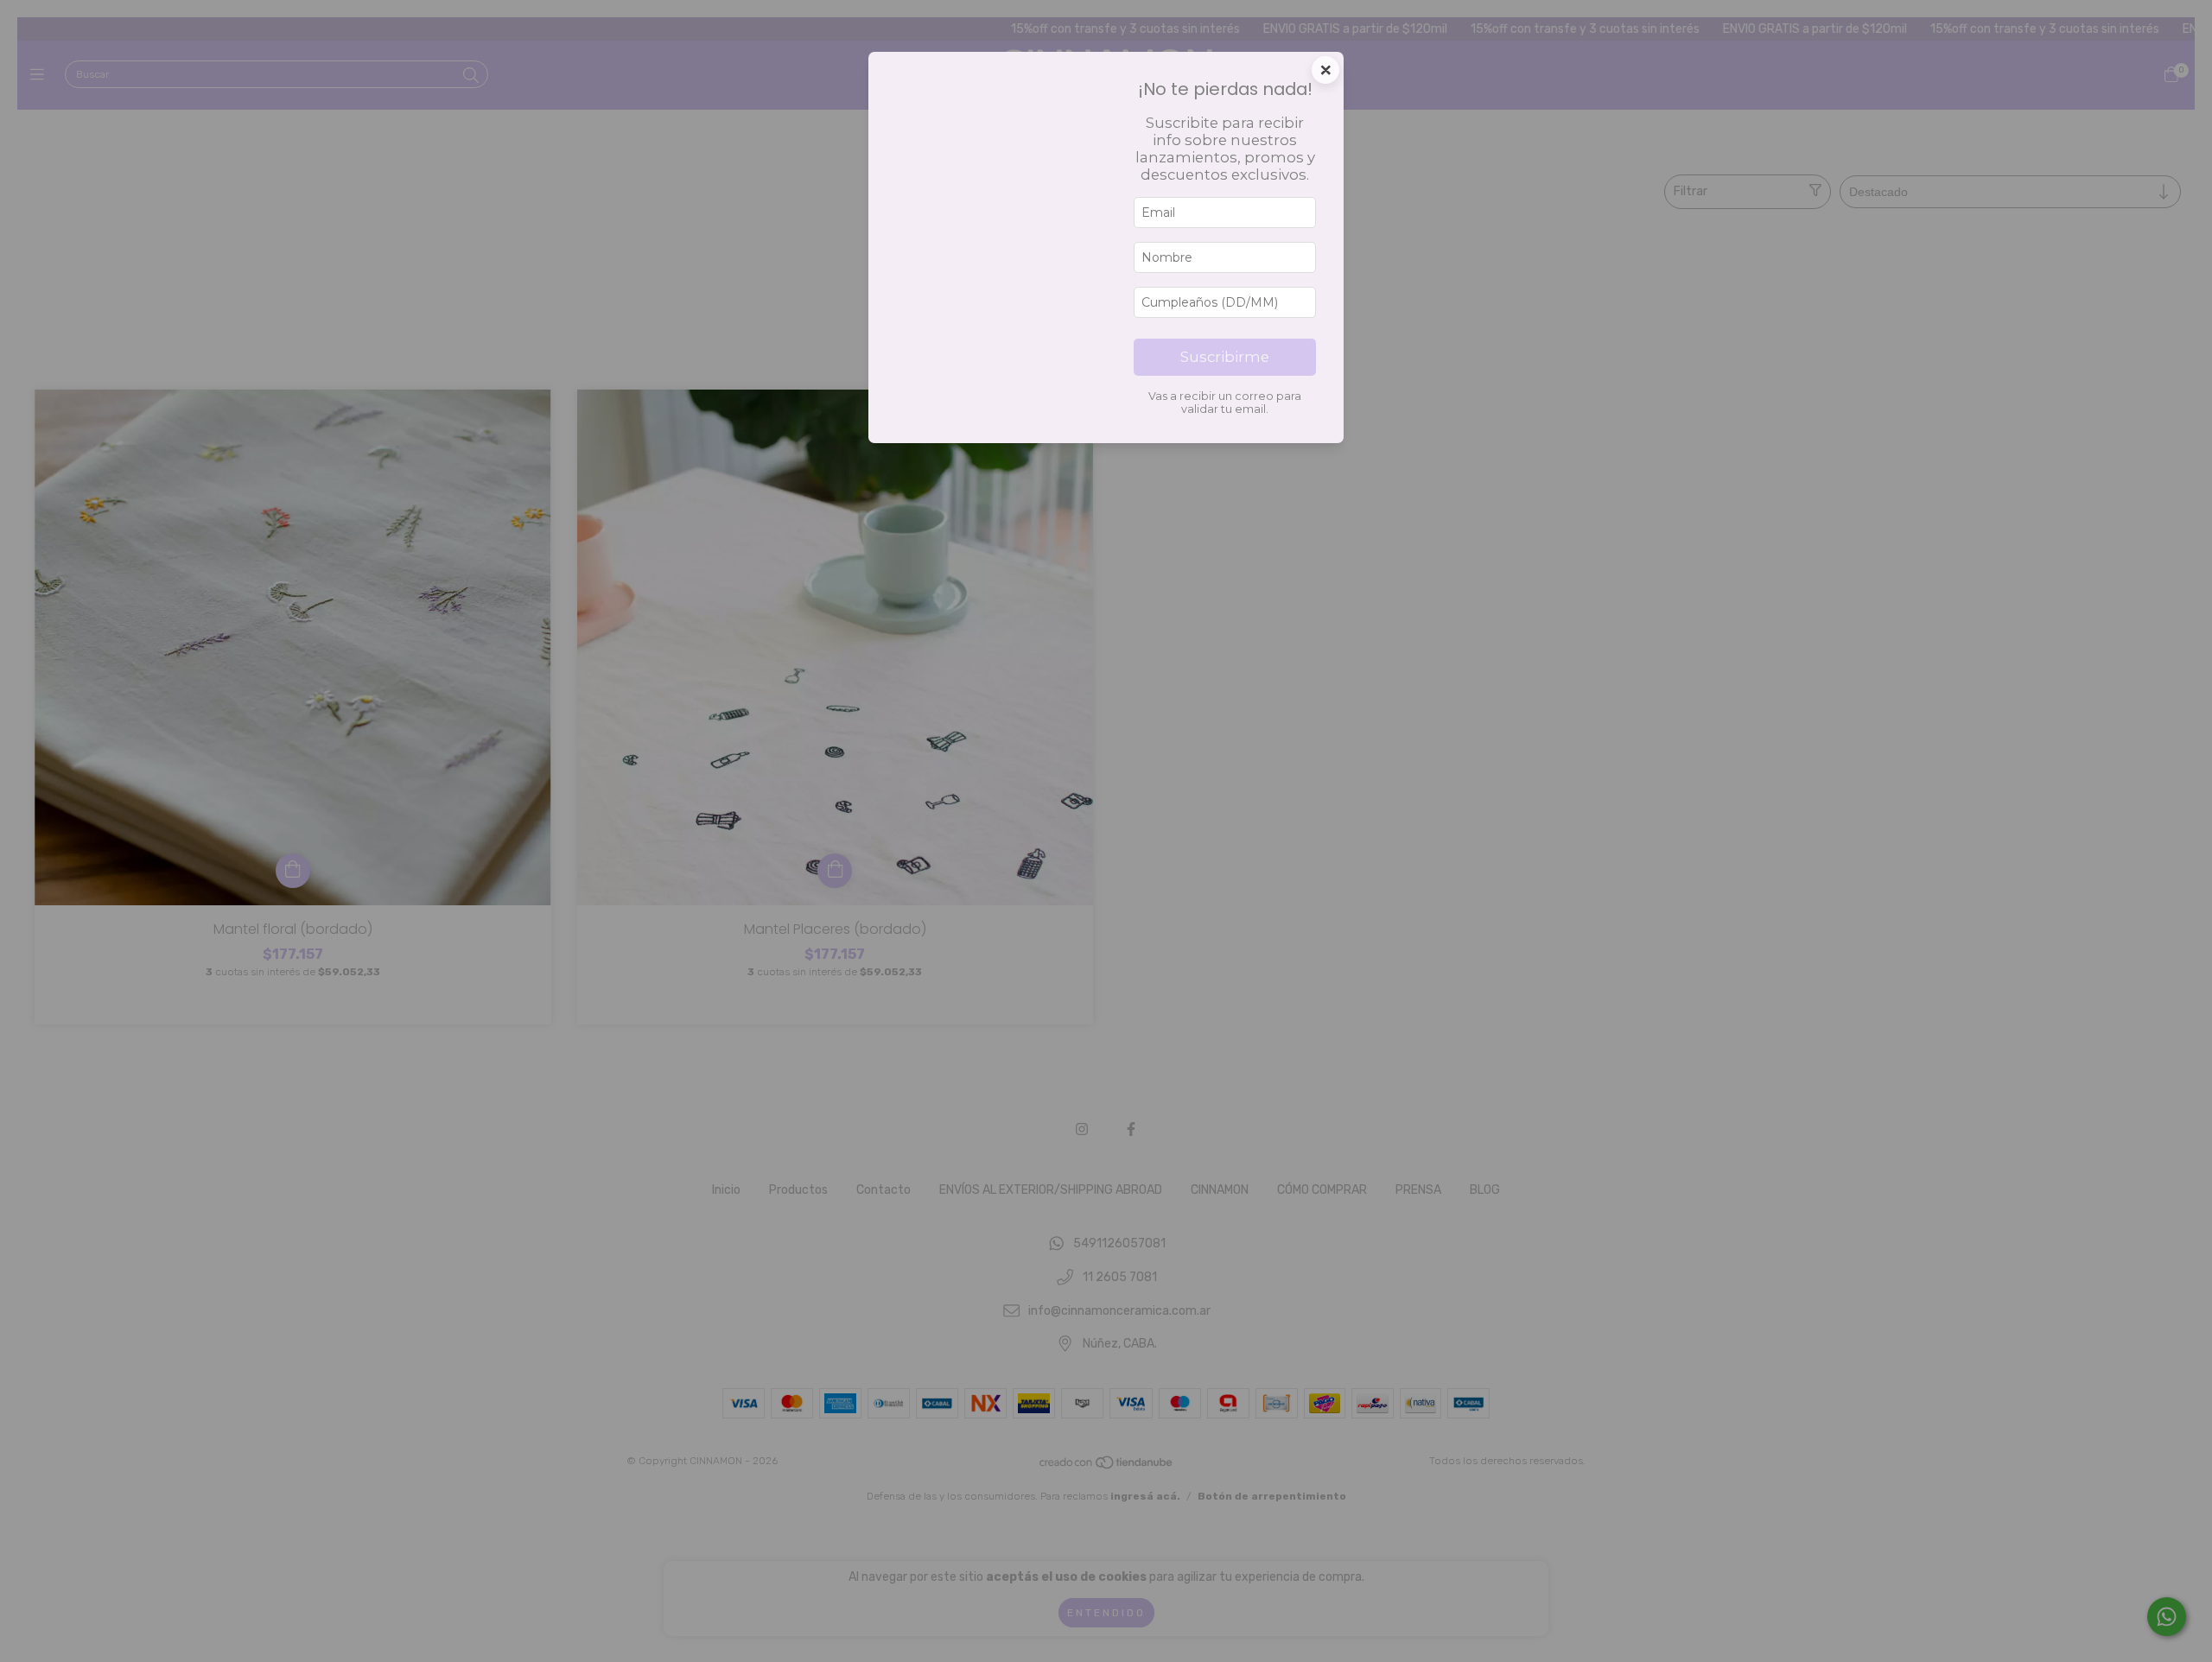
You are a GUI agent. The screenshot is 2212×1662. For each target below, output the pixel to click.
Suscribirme (1225, 357)
